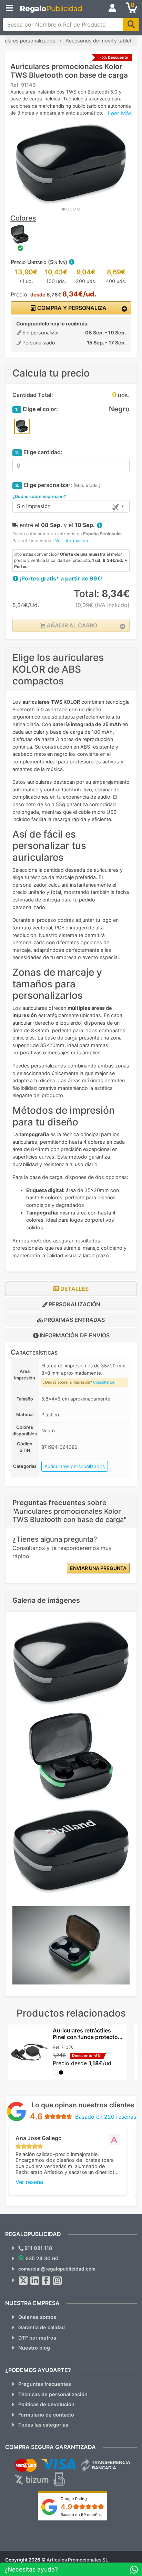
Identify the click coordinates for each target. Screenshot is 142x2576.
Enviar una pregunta (98, 1568)
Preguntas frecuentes (45, 2384)
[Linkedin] (35, 2281)
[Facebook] (46, 2281)
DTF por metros (37, 2338)
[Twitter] (23, 2281)
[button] (71, 262)
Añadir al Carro (71, 625)
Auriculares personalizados (75, 1466)
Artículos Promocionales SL (77, 2560)
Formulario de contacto (46, 2415)
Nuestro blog (34, 2348)
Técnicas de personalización (53, 2394)
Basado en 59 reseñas (81, 2515)
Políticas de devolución (46, 2404)
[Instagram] (58, 2281)
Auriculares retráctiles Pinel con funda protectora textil (88, 2037)
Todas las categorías (43, 2425)
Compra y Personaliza (71, 308)
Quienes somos (37, 2317)
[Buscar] (131, 25)
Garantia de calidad (42, 2327)
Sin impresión (34, 506)
